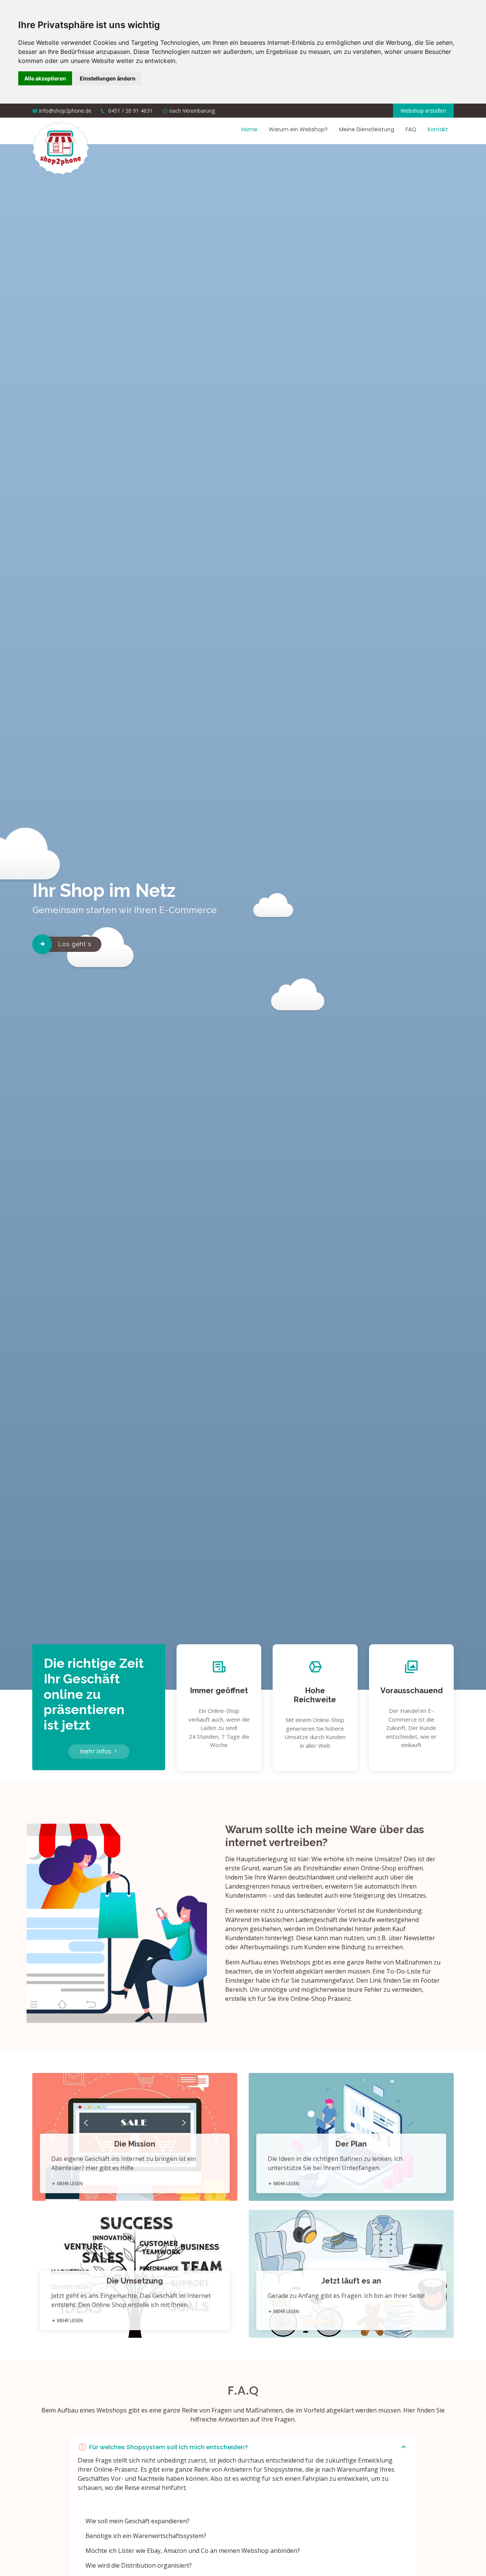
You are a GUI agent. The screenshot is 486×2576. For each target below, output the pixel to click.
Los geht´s (75, 944)
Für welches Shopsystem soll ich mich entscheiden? (169, 2447)
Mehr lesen (69, 2184)
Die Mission (135, 2144)
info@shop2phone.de (65, 111)
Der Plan (351, 2144)
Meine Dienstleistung (367, 129)
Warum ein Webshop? (298, 129)
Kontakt (438, 129)
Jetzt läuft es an (351, 2281)
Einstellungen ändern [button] (108, 78)
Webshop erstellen (423, 111)
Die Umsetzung (135, 2281)
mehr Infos (96, 1751)
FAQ (411, 129)
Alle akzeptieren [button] (45, 78)
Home (249, 129)
